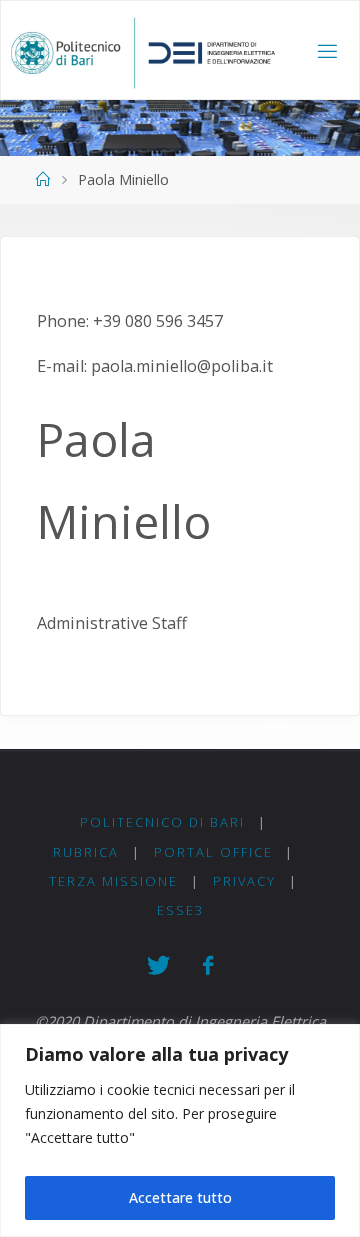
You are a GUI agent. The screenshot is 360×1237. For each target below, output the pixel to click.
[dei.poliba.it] (142, 51)
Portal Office (213, 852)
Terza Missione (113, 881)
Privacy (244, 881)
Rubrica (86, 852)
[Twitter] (158, 965)
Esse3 (180, 910)
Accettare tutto (180, 1197)
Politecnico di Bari (162, 822)
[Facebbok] (207, 965)
